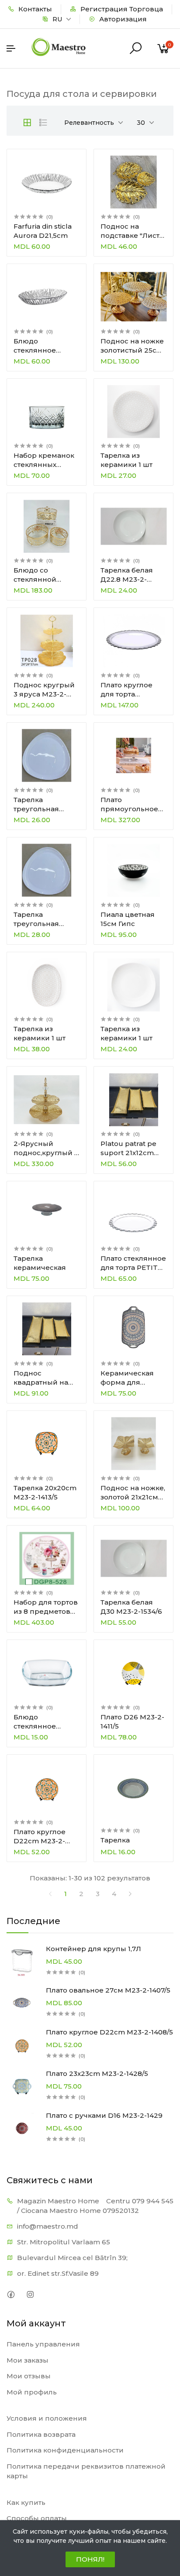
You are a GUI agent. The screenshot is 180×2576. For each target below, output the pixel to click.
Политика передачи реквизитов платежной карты (86, 2471)
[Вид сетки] (27, 123)
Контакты (34, 9)
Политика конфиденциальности (65, 2450)
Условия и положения (47, 2418)
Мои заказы (28, 2360)
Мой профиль (32, 2392)
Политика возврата (41, 2434)
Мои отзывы (29, 2376)
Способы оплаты (37, 2518)
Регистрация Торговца (121, 9)
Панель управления (43, 2344)
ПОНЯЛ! (90, 2559)
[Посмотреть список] (43, 123)
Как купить (26, 2502)
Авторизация (122, 19)
